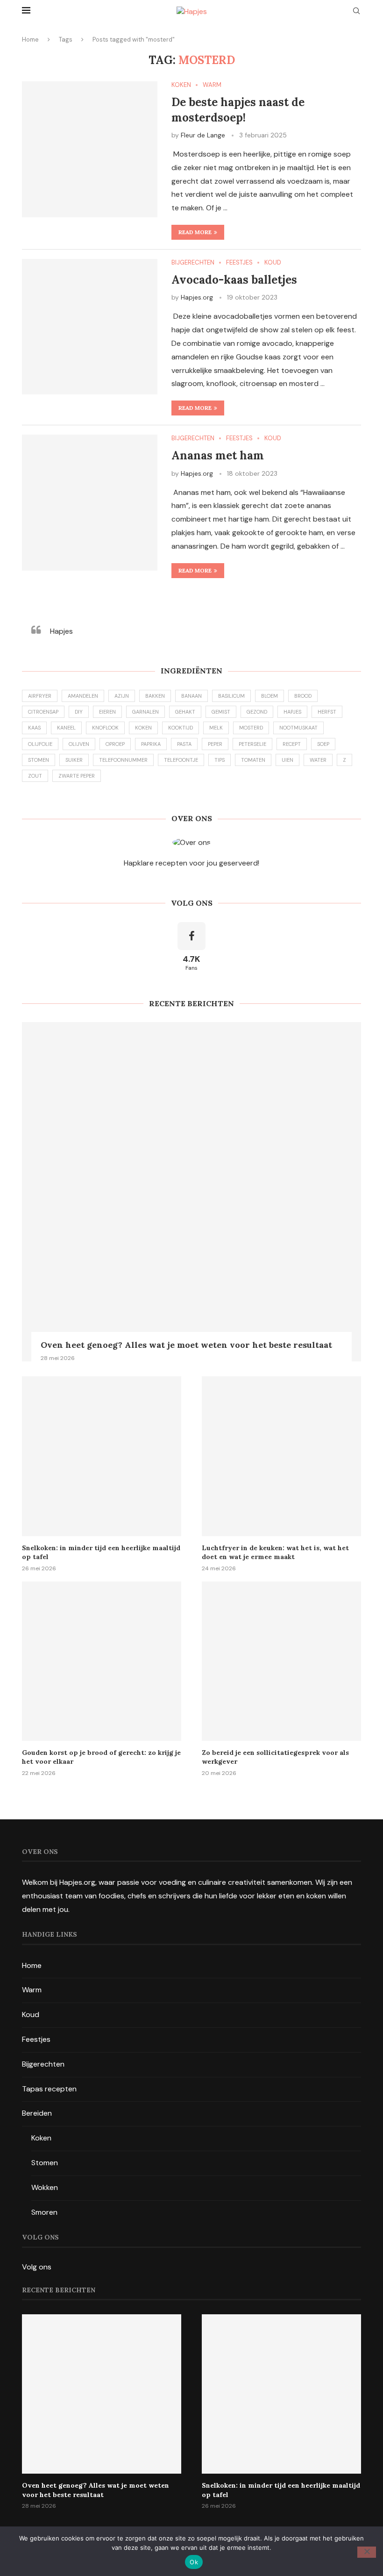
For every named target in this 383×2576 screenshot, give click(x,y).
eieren (107, 712)
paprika (151, 744)
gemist (221, 712)
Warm (32, 1990)
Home (30, 39)
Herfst (327, 712)
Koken (41, 2138)
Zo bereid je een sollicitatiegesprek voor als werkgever (275, 1757)
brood (303, 696)
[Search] (356, 12)
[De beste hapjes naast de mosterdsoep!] (90, 149)
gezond (257, 712)
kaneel (66, 728)
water (318, 760)
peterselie (252, 744)
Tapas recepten (49, 2089)
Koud (31, 2014)
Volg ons (37, 2267)
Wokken (45, 2187)
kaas (34, 728)
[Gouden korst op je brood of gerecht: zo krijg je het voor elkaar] (102, 1661)
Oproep (115, 744)
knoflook (105, 728)
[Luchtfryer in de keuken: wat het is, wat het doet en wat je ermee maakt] (281, 1456)
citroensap (43, 712)
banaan (191, 696)
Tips (220, 760)
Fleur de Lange (203, 135)
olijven (79, 744)
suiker (74, 760)
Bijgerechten (43, 2064)
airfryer (40, 696)
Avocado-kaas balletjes (234, 280)
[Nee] (367, 2552)
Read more (195, 232)
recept (292, 744)
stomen (39, 760)
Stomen (45, 2163)
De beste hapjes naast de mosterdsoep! (238, 110)
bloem (270, 696)
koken (143, 728)
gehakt (185, 712)
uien (287, 760)
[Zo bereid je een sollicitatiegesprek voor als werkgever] (281, 1661)
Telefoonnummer (123, 760)
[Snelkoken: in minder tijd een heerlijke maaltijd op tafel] (102, 1456)
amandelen (83, 696)
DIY (79, 712)
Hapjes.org (197, 297)
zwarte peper (77, 776)
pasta (184, 744)
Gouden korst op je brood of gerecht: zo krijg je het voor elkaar (101, 1757)
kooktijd (181, 728)
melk (216, 728)
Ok (194, 2562)
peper (215, 744)
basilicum (231, 696)
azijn (122, 696)
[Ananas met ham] (90, 502)
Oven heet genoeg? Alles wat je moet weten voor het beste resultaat (186, 1345)
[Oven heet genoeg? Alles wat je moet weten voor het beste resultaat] (191, 1192)
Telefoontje (181, 760)
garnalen (145, 712)
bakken (155, 696)
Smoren (44, 2212)
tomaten (253, 760)
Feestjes (36, 2039)
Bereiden (37, 2113)
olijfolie (40, 744)
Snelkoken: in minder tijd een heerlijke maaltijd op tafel (101, 1553)
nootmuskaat (298, 728)
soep (323, 744)
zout (35, 776)
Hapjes (61, 631)
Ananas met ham (218, 455)
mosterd (251, 728)
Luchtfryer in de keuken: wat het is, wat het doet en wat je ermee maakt (275, 1553)
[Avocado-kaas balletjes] (90, 327)
